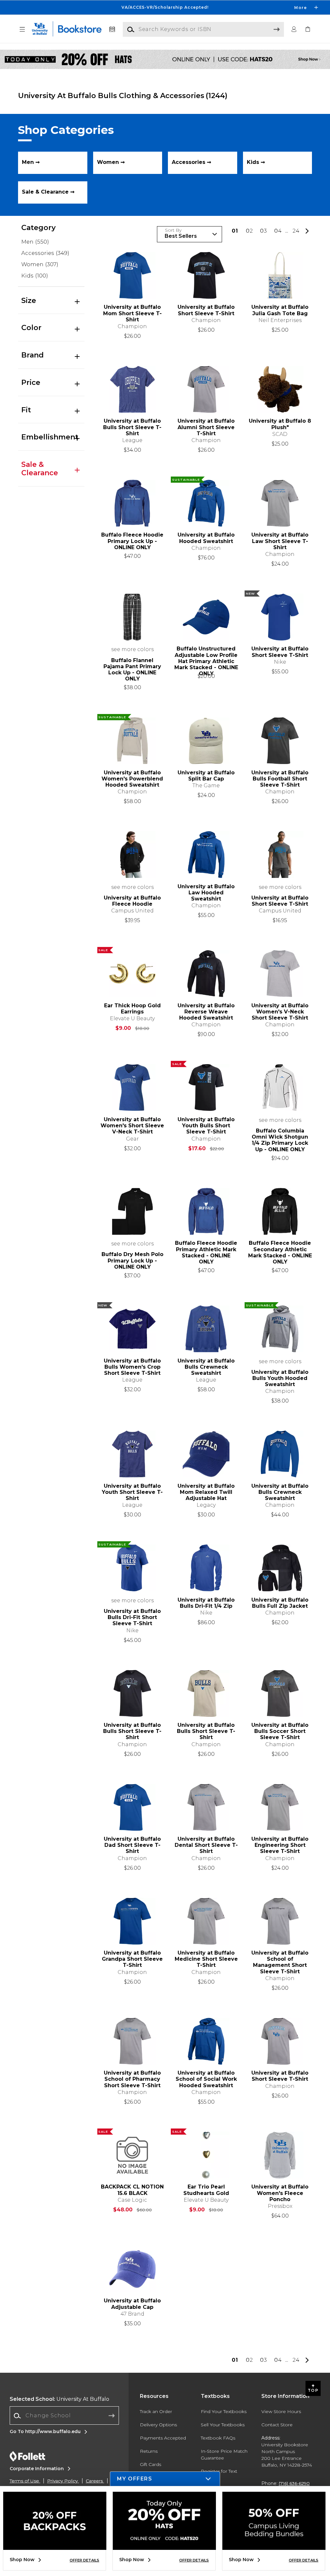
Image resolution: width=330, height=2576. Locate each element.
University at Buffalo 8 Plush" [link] (280, 424)
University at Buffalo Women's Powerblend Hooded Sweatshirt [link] (132, 779)
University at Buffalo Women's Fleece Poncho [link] (280, 2193)
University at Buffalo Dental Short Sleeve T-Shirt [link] (206, 1845)
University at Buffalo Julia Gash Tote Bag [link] (280, 310)
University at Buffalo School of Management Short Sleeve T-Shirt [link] (280, 1962)
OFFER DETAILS (84, 2560)
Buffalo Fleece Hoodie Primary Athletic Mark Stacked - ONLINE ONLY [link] (206, 1252)
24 (296, 231)
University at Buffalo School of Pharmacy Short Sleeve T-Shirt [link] (132, 2079)
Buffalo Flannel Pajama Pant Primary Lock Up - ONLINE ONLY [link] (132, 670)
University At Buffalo (59, 2399)
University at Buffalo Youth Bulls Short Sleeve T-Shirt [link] (206, 1126)
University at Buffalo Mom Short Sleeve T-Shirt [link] (132, 313)
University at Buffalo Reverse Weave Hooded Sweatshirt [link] (206, 1012)
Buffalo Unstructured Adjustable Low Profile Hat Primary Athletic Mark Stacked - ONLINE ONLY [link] (206, 658)
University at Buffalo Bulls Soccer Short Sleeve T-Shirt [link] (280, 1731)
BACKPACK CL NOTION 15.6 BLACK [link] (132, 2190)
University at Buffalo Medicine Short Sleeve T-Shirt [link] (206, 1959)
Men (35, 242)
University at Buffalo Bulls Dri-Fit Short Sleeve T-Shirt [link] (132, 1617)
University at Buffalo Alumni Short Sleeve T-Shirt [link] (206, 427)
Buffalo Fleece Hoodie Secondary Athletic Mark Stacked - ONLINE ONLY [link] (280, 1252)
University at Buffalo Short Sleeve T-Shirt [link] (206, 310)
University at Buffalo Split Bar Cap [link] (206, 776)
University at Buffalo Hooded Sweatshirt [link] (206, 538)
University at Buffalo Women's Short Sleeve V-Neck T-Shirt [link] (132, 1126)
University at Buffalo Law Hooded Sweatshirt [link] (206, 893)
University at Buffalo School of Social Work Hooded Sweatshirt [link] (206, 2079)
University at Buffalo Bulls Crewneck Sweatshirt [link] (206, 1367)
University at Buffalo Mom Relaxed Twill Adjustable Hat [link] (206, 1492)
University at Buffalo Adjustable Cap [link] (132, 2304)
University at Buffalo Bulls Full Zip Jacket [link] (280, 1603)
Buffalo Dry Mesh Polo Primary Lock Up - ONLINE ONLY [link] (132, 1260)
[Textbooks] (112, 30)
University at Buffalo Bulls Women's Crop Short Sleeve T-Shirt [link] (132, 1367)
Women (40, 264)
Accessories (45, 253)
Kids (35, 276)
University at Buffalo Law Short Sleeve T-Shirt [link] (280, 541)
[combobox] (64, 2416)
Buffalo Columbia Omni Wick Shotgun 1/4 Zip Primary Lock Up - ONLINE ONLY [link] (280, 1140)
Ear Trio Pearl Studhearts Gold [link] (206, 2190)
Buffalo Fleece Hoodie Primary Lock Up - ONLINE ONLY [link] (132, 541)
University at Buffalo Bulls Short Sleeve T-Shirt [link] (132, 427)
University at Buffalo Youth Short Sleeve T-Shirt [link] (132, 1492)
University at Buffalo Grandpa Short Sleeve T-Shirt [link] (132, 1959)
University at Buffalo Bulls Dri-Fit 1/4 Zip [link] (206, 1603)
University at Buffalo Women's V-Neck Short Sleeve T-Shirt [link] (280, 1012)
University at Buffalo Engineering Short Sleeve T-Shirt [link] (280, 1845)
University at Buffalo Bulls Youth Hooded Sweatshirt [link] (280, 1378)
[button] (165, 7)
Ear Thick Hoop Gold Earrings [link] (132, 1009)
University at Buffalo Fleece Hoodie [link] (132, 901)
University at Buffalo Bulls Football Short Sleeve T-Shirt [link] (280, 779)
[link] (308, 30)
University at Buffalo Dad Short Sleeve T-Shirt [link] (132, 1845)
